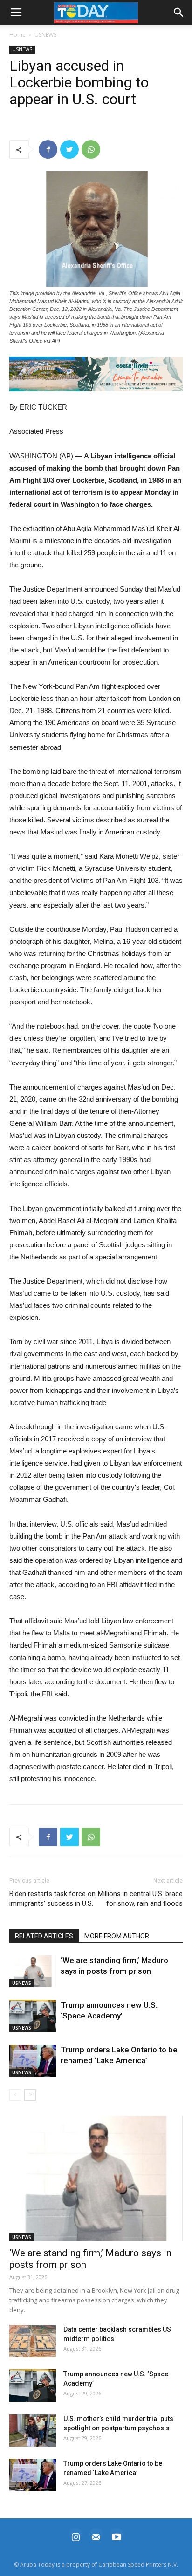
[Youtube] (117, 2536)
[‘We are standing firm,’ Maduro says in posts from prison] (33, 1971)
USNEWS (45, 35)
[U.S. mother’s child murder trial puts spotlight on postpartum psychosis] (33, 2430)
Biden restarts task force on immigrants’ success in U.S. (52, 1899)
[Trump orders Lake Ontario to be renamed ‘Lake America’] (33, 2061)
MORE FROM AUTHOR (117, 1936)
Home (17, 35)
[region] (96, 374)
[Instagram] (75, 2536)
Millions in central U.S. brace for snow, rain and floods (140, 1899)
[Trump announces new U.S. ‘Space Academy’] (33, 2016)
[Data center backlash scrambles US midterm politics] (33, 2341)
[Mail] (96, 2536)
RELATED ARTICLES (44, 1936)
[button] (96, 374)
